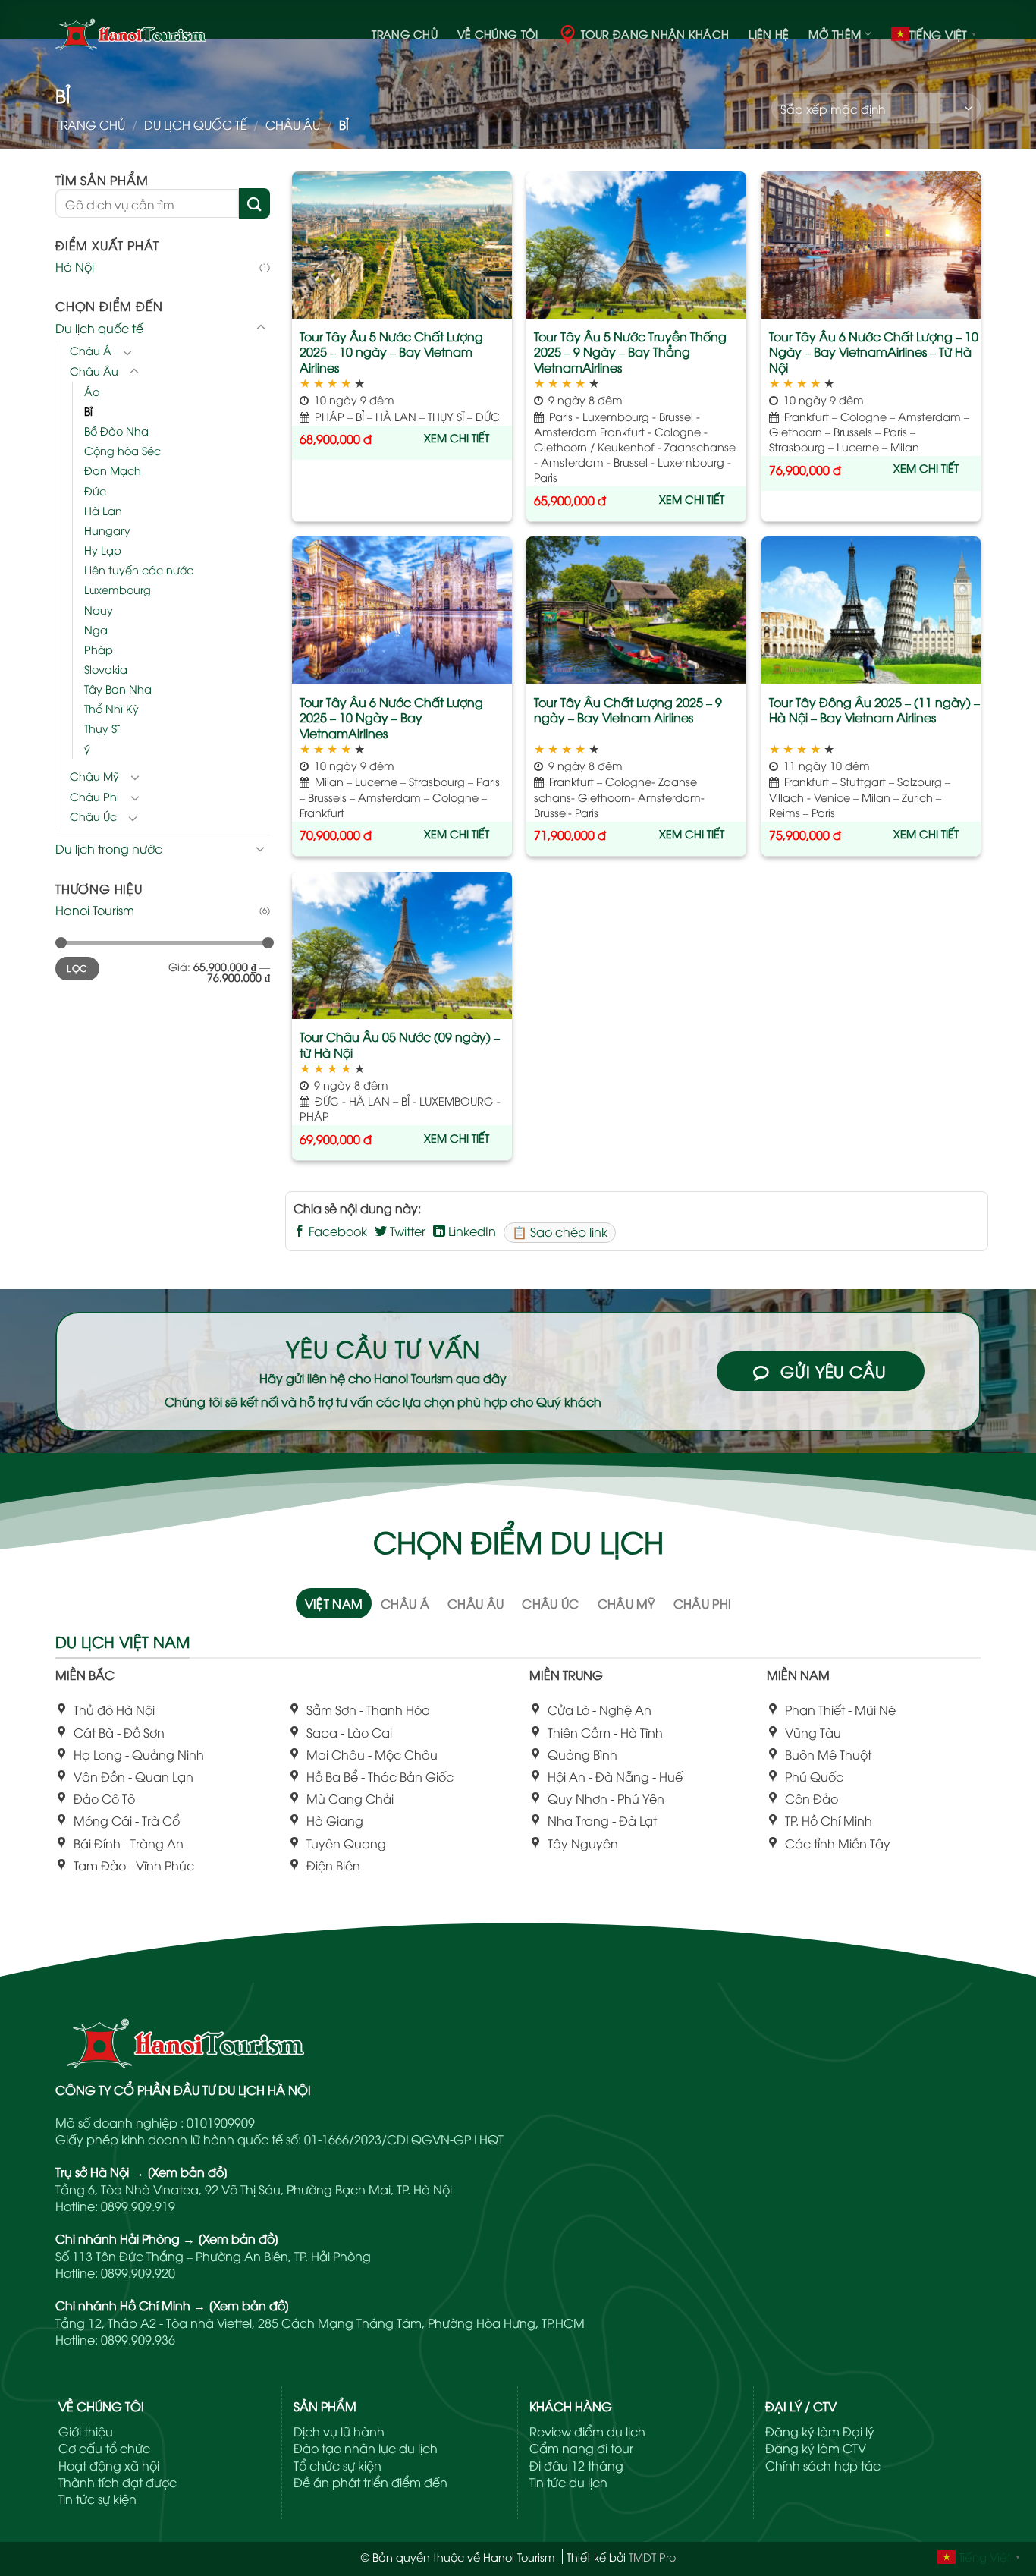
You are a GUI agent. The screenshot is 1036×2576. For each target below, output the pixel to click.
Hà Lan (103, 510)
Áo (92, 390)
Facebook (336, 1231)
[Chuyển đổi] (261, 327)
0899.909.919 (138, 2206)
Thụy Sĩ (102, 728)
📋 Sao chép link (560, 1231)
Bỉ (88, 411)
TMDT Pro (652, 2557)
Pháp (99, 648)
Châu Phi (94, 796)
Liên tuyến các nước (139, 569)
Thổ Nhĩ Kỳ (111, 708)
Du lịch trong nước (109, 848)
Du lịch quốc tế (196, 124)
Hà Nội (75, 266)
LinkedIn (471, 1231)
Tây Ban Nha (118, 689)
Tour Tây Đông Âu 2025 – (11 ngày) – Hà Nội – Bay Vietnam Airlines (874, 710)
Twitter (406, 1231)
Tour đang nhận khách (655, 34)
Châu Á (91, 350)
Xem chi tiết (457, 437)
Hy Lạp (103, 550)
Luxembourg (118, 589)
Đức (95, 490)
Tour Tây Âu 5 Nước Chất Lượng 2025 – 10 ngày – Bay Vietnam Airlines (391, 352)
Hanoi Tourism (95, 910)
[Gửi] (254, 203)
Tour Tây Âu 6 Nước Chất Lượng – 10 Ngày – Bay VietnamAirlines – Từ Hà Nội (874, 352)
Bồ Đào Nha (116, 431)
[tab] (334, 1603)
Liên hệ (769, 34)
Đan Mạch (113, 470)
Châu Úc (93, 816)
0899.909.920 (138, 2272)
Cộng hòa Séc (122, 450)
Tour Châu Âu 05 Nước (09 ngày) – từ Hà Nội (400, 1045)
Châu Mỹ (94, 775)
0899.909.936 (138, 2339)
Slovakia (106, 669)
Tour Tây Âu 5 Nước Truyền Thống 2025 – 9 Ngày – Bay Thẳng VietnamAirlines (630, 352)
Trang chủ (405, 34)
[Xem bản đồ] (188, 2172)
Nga (96, 629)
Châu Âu (293, 124)
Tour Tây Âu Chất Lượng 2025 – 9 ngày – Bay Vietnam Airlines (628, 710)
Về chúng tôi (498, 34)
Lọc (77, 968)
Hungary (107, 529)
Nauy (99, 609)
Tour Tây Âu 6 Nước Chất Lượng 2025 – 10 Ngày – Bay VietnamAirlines (391, 718)
